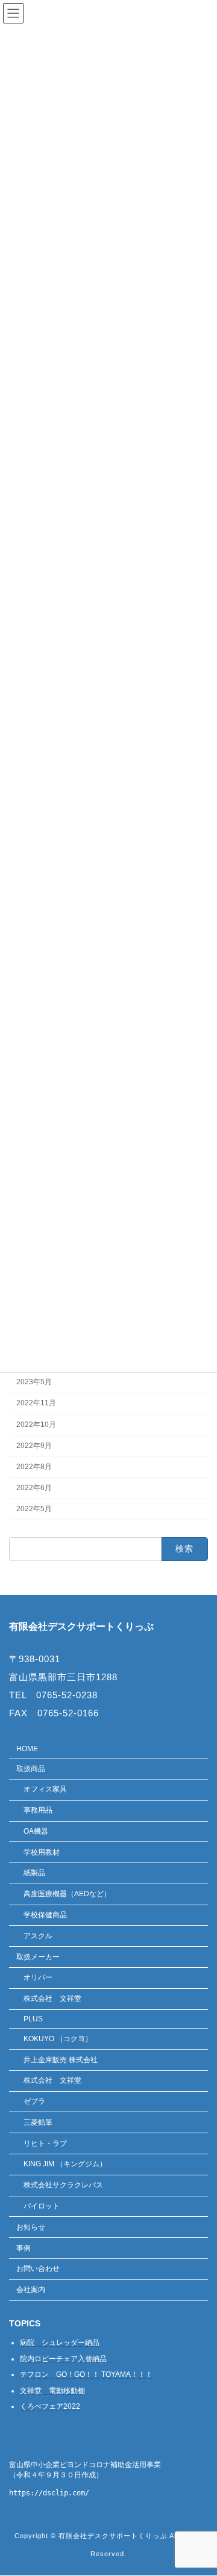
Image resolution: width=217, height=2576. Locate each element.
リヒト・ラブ (45, 2143)
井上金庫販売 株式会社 (61, 2060)
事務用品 (38, 1810)
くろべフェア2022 (50, 2407)
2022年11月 (36, 1404)
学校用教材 (42, 1852)
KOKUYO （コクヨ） (58, 2039)
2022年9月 (34, 1446)
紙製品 (34, 1873)
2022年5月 (34, 1509)
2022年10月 (36, 1425)
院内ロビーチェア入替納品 (67, 2359)
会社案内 (31, 2290)
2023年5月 (34, 1382)
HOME (27, 1749)
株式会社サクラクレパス (63, 2185)
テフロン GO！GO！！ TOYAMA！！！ (86, 2375)
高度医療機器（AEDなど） (67, 1894)
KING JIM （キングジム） (65, 2165)
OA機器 (36, 1831)
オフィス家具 (45, 1790)
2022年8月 (34, 1467)
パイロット (42, 2206)
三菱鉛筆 (38, 2122)
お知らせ (31, 2227)
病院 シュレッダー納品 (60, 2343)
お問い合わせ (38, 2269)
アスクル (38, 1936)
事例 (24, 2248)
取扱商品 (31, 1769)
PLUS (33, 2019)
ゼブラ (34, 2101)
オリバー (38, 1978)
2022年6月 (34, 1488)
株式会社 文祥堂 (52, 1998)
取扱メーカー (38, 1957)
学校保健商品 (45, 1915)
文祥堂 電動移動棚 (52, 2391)
